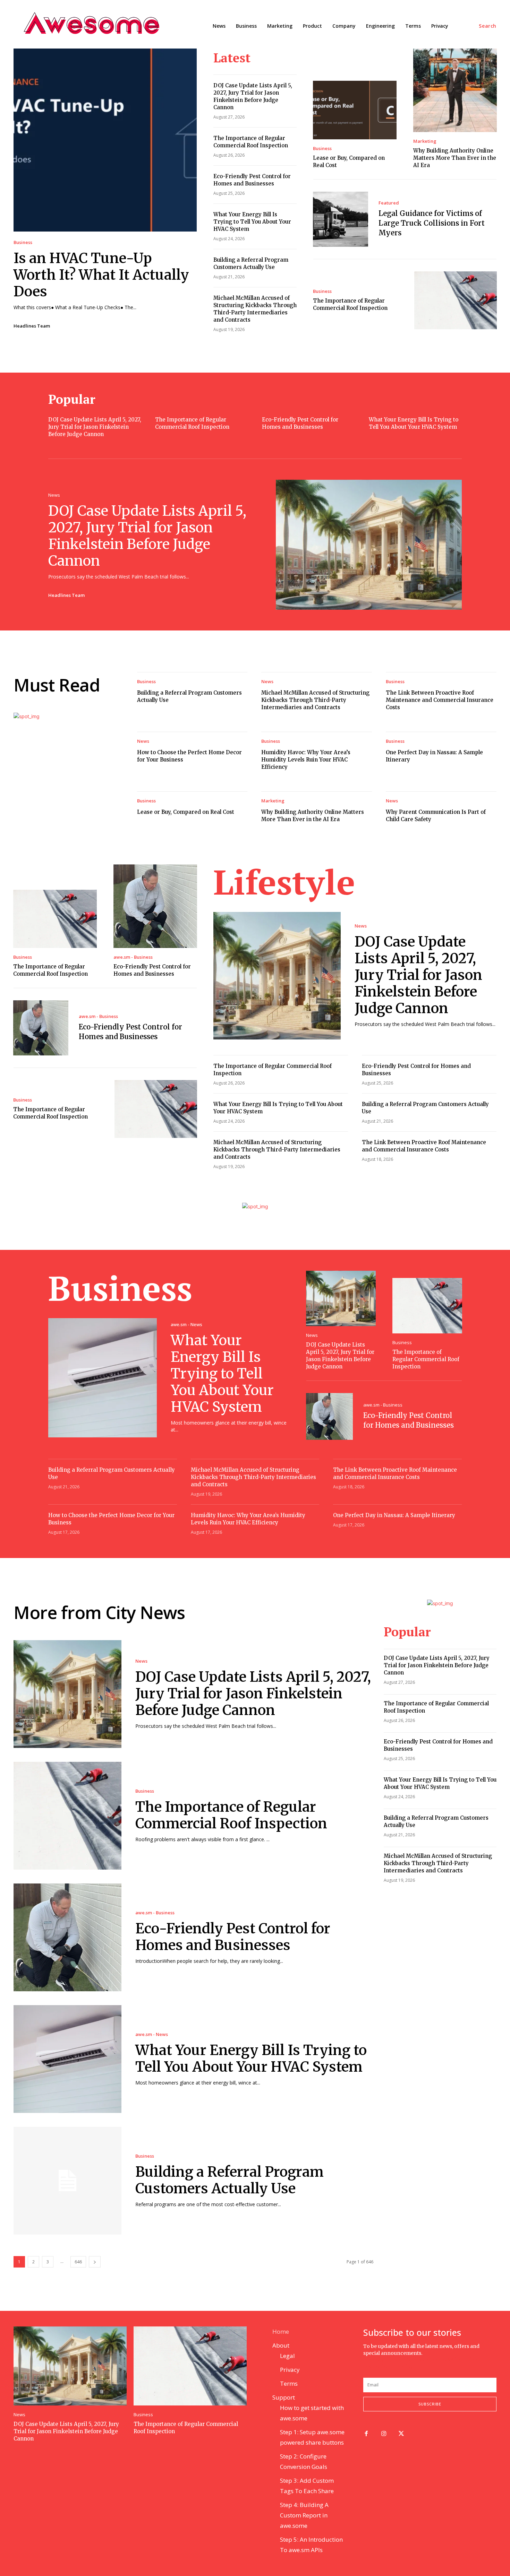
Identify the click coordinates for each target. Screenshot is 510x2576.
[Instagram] (384, 2434)
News (54, 495)
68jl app (457, 2360)
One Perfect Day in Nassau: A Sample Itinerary (394, 1515)
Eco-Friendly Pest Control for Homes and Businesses (233, 1937)
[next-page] (95, 2262)
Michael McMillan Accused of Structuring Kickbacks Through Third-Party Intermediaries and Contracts (315, 700)
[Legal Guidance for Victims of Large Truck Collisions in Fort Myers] (341, 219)
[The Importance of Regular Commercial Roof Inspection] (456, 300)
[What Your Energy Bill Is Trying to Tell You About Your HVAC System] (103, 1378)
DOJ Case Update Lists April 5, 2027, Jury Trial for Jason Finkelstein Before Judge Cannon (95, 427)
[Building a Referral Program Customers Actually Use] (67, 2181)
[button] (488, 26)
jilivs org (375, 2360)
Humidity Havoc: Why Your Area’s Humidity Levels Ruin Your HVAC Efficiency (306, 760)
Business (23, 242)
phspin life (399, 2360)
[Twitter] (402, 2434)
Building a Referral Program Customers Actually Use (229, 2180)
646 (78, 2262)
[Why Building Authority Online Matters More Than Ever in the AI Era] (455, 90)
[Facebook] (366, 2434)
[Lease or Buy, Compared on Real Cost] (355, 110)
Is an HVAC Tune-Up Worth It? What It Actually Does (101, 275)
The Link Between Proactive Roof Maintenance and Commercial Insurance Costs (440, 700)
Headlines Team (32, 326)
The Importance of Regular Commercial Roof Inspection (426, 1359)
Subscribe (430, 2404)
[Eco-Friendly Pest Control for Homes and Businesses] (155, 906)
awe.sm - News (186, 1325)
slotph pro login (399, 2367)
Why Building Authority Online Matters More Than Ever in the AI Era (455, 158)
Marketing (425, 141)
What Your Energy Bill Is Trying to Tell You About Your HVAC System (252, 222)
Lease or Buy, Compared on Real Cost (186, 812)
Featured (389, 203)
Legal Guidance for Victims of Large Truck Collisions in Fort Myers (432, 223)
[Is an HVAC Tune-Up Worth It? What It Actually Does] (105, 140)
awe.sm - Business (133, 957)
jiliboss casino (429, 2360)
